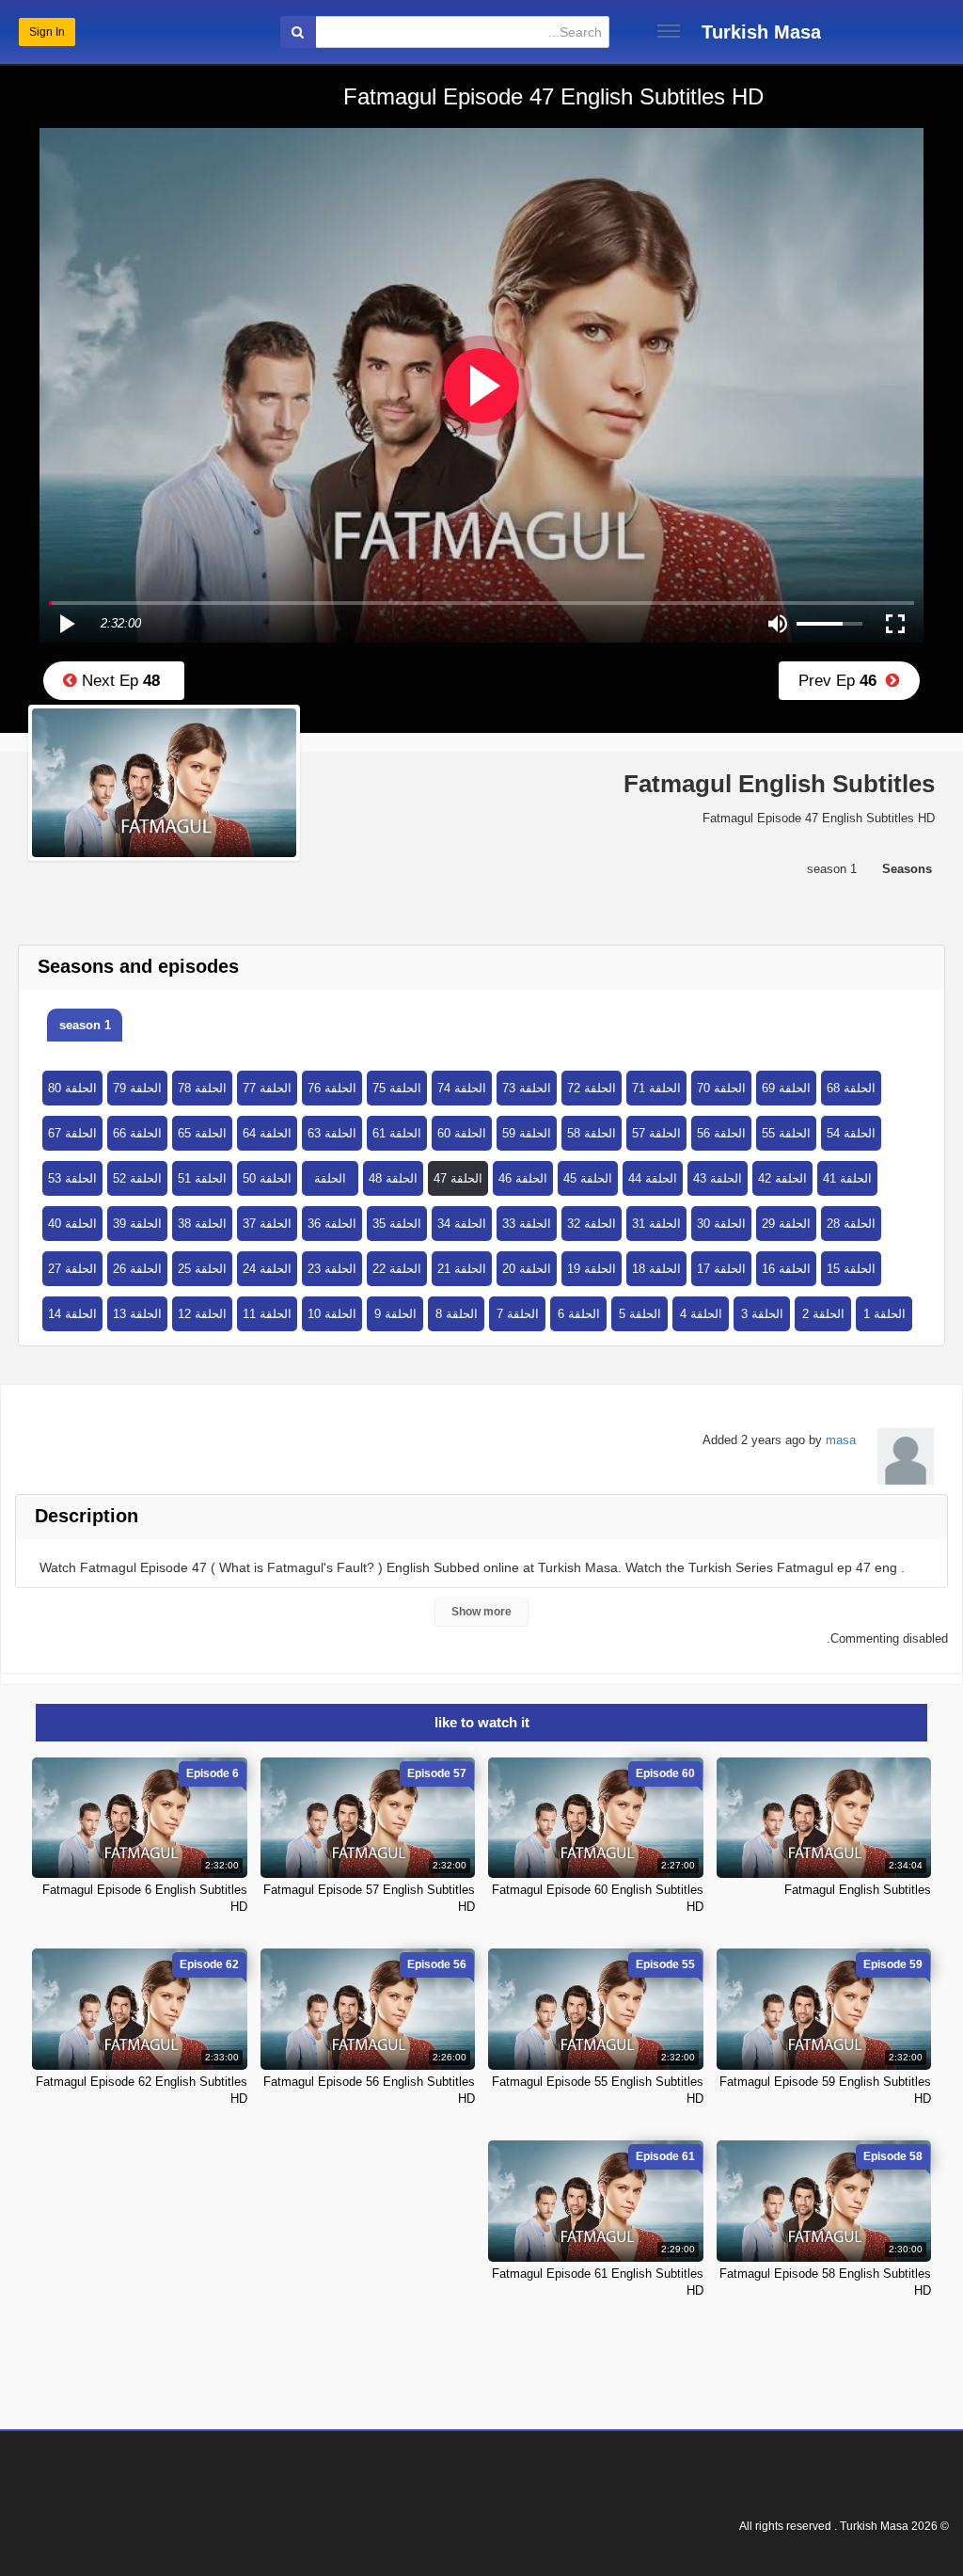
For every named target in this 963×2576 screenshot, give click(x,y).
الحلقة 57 (656, 1133)
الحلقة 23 (332, 1269)
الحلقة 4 (701, 1314)
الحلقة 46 (523, 1178)
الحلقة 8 (457, 1314)
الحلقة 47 (458, 1178)
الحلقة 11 (267, 1314)
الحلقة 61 (397, 1133)
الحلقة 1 (884, 1314)
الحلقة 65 (202, 1133)
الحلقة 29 (786, 1224)
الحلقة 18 (656, 1269)
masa (841, 1440)
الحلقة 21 (462, 1269)
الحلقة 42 (782, 1178)
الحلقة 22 (397, 1269)
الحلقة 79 (137, 1088)
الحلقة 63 (332, 1133)
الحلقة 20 (527, 1269)
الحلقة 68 (851, 1088)
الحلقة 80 (72, 1088)
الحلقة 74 (462, 1088)
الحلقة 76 (332, 1088)
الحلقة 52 (137, 1178)
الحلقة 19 (592, 1269)
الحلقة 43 (718, 1178)
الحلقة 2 (823, 1314)
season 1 (85, 1025)
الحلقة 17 (721, 1269)
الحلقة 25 (202, 1269)
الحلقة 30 (721, 1224)
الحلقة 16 (786, 1269)
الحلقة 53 (72, 1178)
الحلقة (330, 1178)
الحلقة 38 (202, 1224)
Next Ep (118, 681)
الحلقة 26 (137, 1269)
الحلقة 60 (462, 1133)
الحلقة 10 (332, 1314)
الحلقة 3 (762, 1314)
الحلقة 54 (851, 1133)
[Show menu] (669, 31)
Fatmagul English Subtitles (858, 1890)
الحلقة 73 (527, 1088)
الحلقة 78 (202, 1088)
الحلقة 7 (518, 1314)
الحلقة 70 (721, 1088)
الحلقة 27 (72, 1269)
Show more (481, 1612)
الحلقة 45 (588, 1178)
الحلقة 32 (592, 1224)
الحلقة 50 (267, 1178)
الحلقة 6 (579, 1314)
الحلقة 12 (202, 1314)
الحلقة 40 (72, 1224)
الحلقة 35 (397, 1224)
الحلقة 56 (721, 1133)
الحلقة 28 (851, 1224)
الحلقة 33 (527, 1224)
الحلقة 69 (786, 1088)
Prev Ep (842, 681)
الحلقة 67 (72, 1133)
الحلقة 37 (267, 1224)
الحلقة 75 (397, 1088)
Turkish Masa (761, 32)
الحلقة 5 (640, 1314)
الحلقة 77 (267, 1088)
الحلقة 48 (393, 1178)
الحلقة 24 (267, 1269)
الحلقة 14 (72, 1314)
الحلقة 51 (202, 1178)
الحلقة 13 (137, 1314)
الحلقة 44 (653, 1178)
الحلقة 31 (656, 1224)
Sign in (47, 32)
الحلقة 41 (847, 1178)
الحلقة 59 (527, 1133)
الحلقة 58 (592, 1133)
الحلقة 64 (267, 1133)
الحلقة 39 (137, 1224)
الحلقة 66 (137, 1133)
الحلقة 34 (462, 1224)
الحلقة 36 (332, 1224)
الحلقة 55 (786, 1133)
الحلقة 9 (395, 1314)
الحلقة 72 (592, 1088)
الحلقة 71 (656, 1088)
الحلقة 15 (851, 1269)
